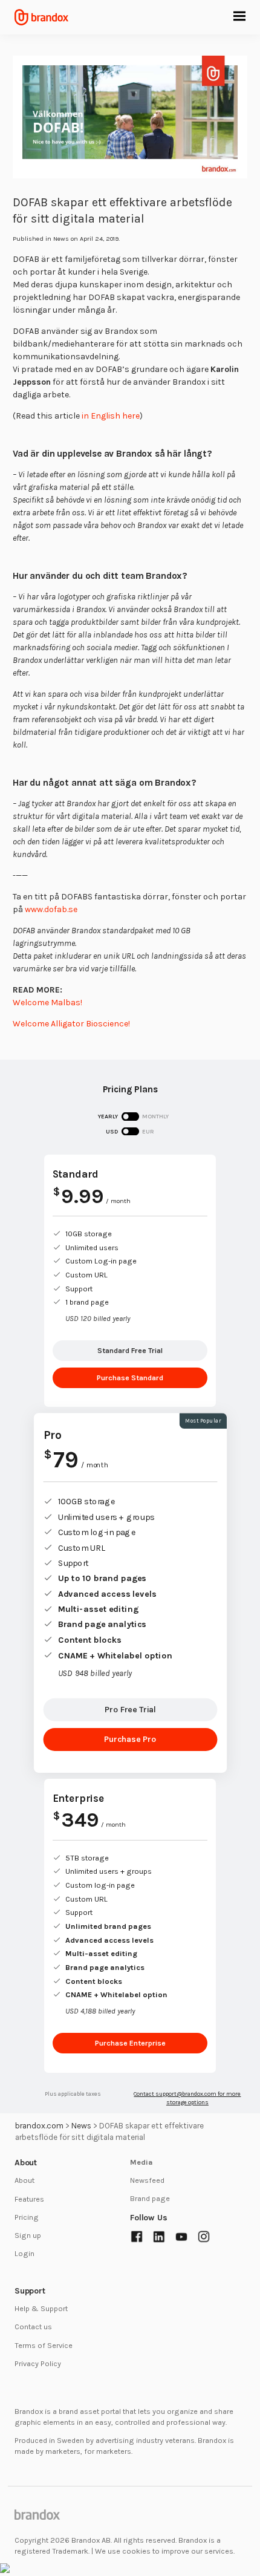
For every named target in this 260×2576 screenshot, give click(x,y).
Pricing (27, 2217)
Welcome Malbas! (47, 1003)
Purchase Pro (130, 1739)
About (24, 2180)
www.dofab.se (51, 909)
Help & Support (41, 2308)
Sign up (28, 2235)
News (61, 239)
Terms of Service (44, 2345)
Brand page (150, 2198)
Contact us (33, 2327)
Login (24, 2253)
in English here (111, 416)
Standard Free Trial (130, 1350)
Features (29, 2199)
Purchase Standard (130, 1378)
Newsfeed (147, 2180)
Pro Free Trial (130, 1710)
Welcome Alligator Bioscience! (71, 1024)
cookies (136, 2551)
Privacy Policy (38, 2363)
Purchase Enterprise (130, 2043)
